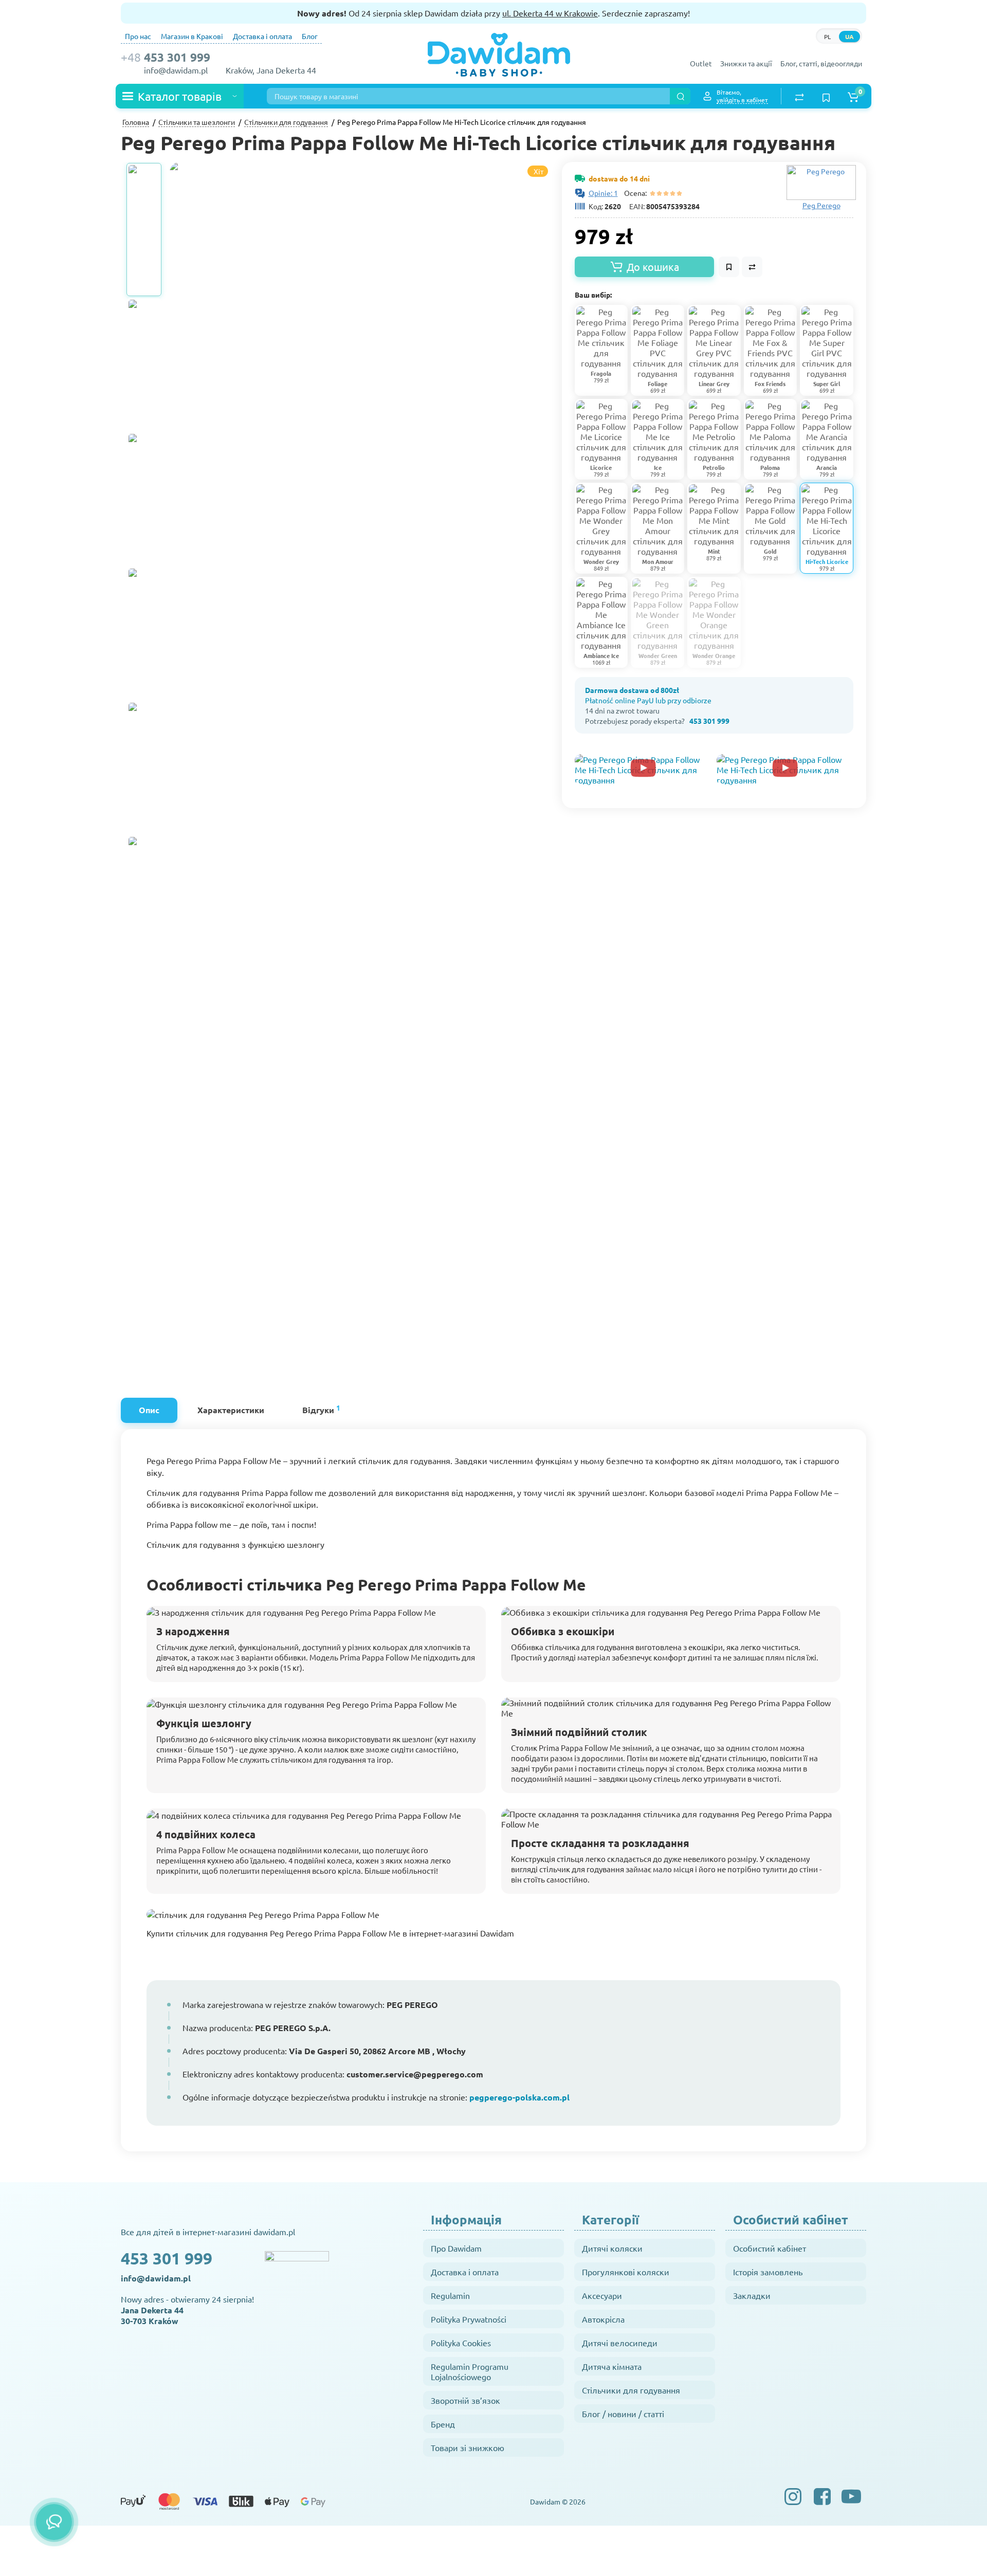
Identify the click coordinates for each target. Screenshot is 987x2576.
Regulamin (450, 2295)
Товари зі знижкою (468, 2447)
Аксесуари (602, 2295)
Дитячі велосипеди (620, 2343)
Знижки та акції (746, 63)
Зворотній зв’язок (465, 2400)
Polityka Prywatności (469, 2319)
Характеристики (231, 1410)
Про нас (138, 36)
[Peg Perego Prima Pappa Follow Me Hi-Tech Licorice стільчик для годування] (427, 419)
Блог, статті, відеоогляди (821, 63)
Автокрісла (603, 2319)
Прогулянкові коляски (626, 2272)
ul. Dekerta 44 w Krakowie (550, 13)
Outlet (701, 63)
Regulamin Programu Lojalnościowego (470, 2371)
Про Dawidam (456, 2248)
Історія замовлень (768, 2272)
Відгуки (321, 1409)
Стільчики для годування (631, 2390)
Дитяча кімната (612, 2366)
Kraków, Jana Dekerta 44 (271, 70)
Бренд (443, 2424)
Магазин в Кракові (192, 36)
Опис (149, 1410)
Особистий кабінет (770, 2248)
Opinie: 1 (603, 193)
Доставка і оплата (262, 36)
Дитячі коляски (612, 2248)
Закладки (752, 2295)
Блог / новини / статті (623, 2414)
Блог (310, 36)
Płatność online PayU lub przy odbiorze (648, 700)
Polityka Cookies (461, 2343)
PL (827, 36)
